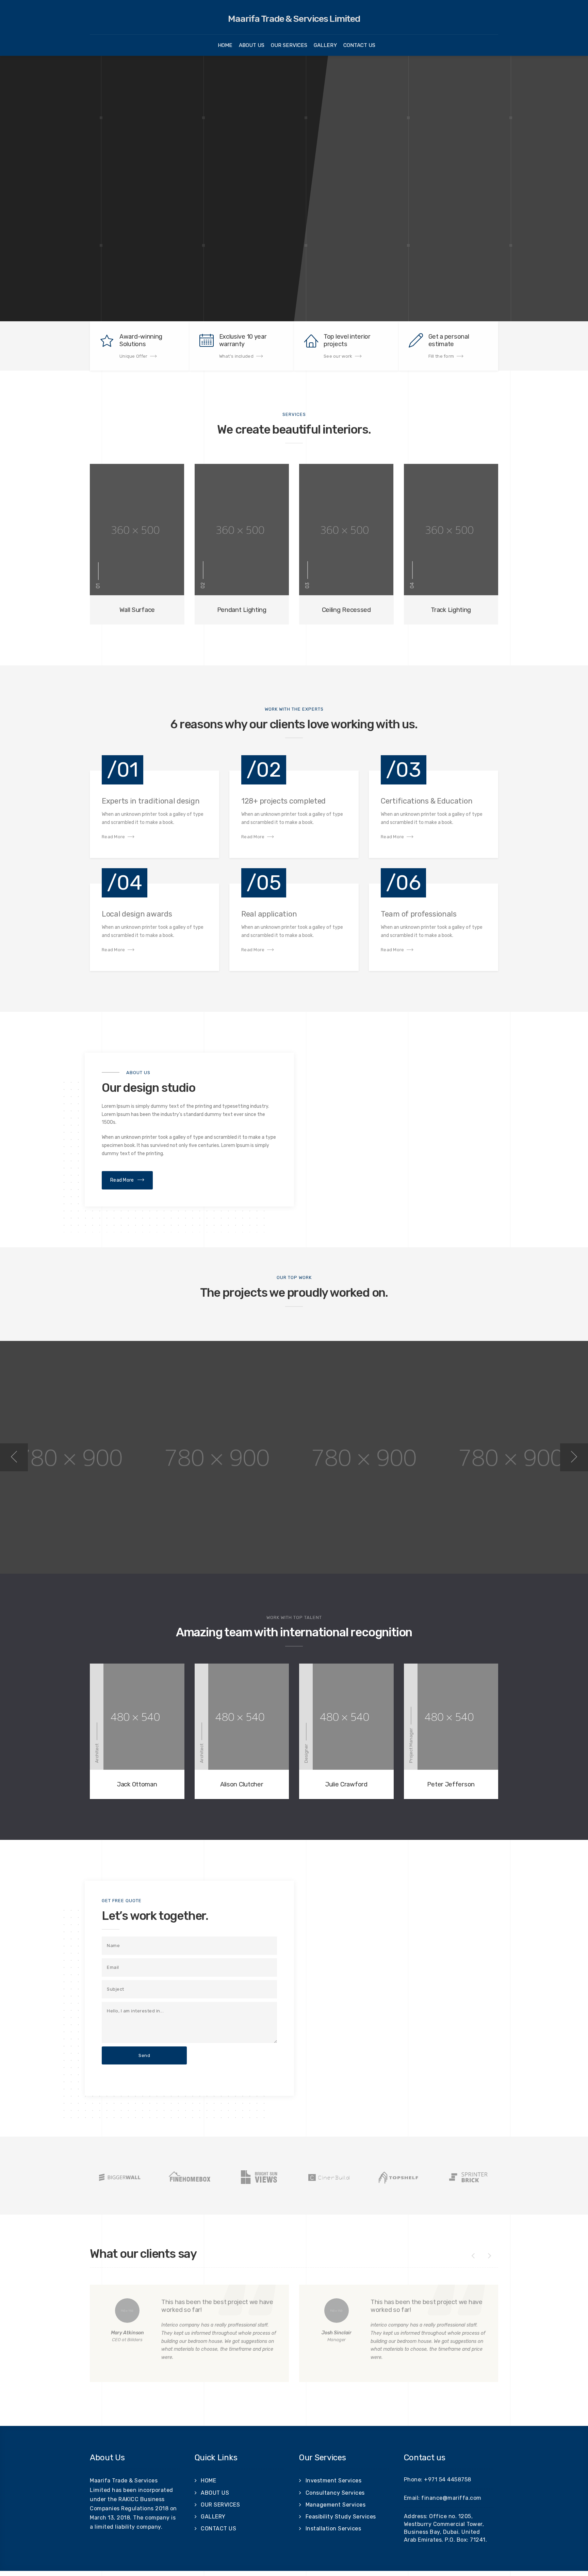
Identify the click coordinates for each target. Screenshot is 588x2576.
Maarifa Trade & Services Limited (294, 19)
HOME (225, 45)
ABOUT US (252, 45)
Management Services (336, 2505)
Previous (14, 1457)
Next (574, 1457)
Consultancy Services (335, 2493)
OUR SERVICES (289, 45)
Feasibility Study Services (341, 2517)
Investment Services (334, 2481)
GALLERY (325, 45)
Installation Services (333, 2529)
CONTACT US (359, 45)
